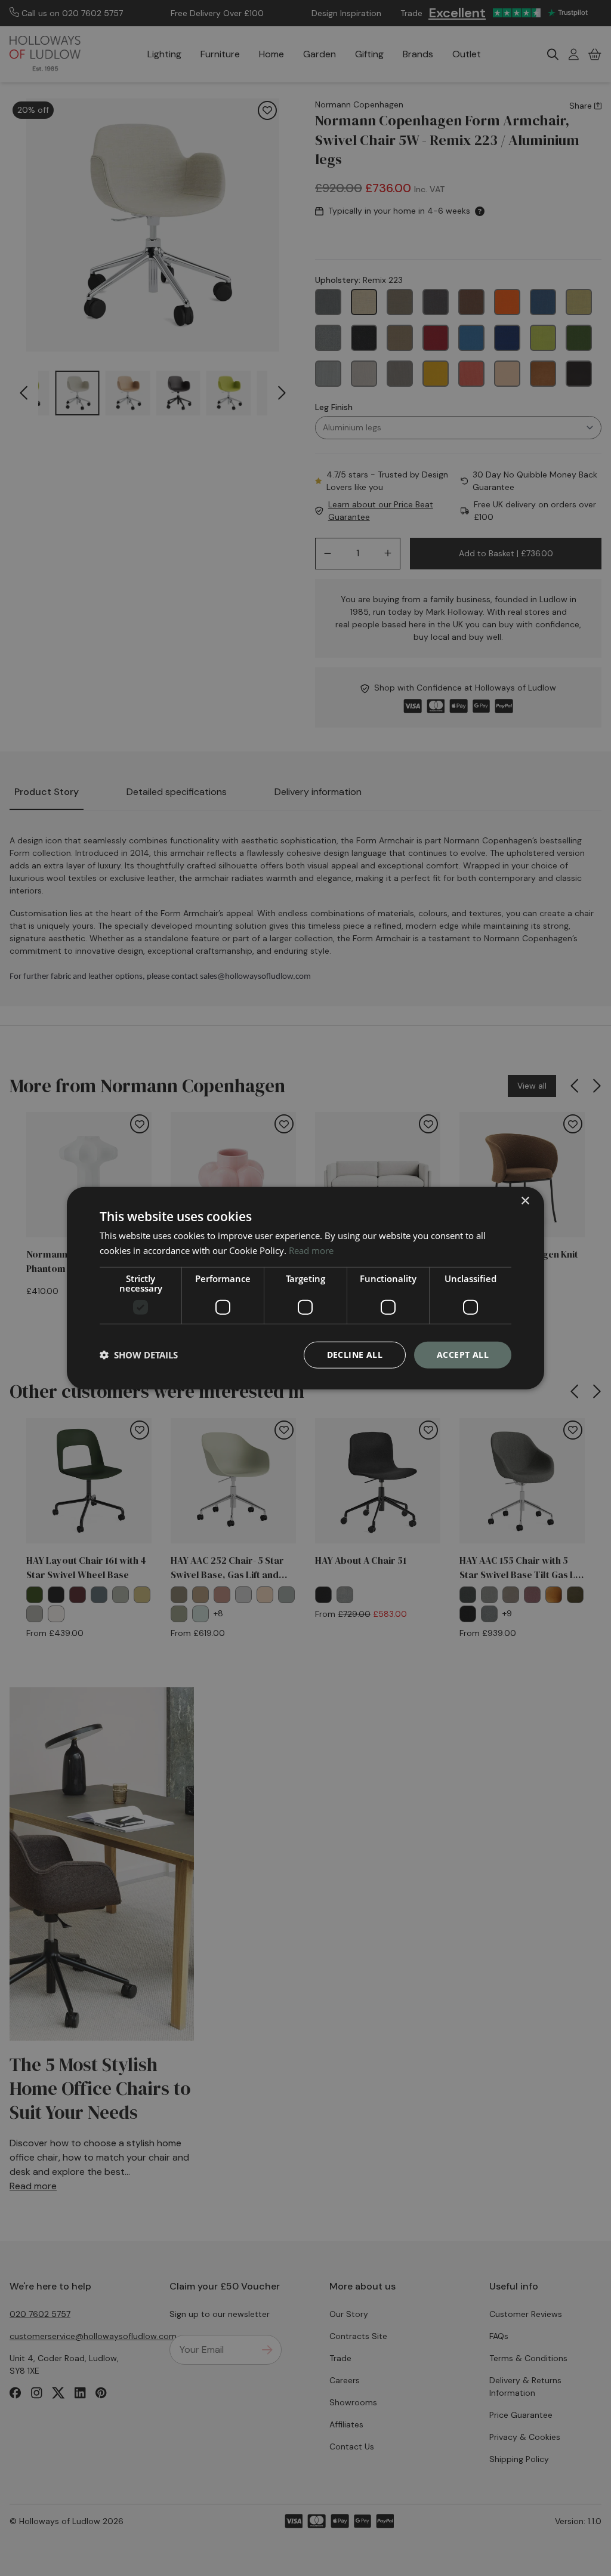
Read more (311, 1250)
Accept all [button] (463, 1355)
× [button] (525, 1201)
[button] (139, 1355)
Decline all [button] (355, 1355)
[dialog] (305, 1288)
